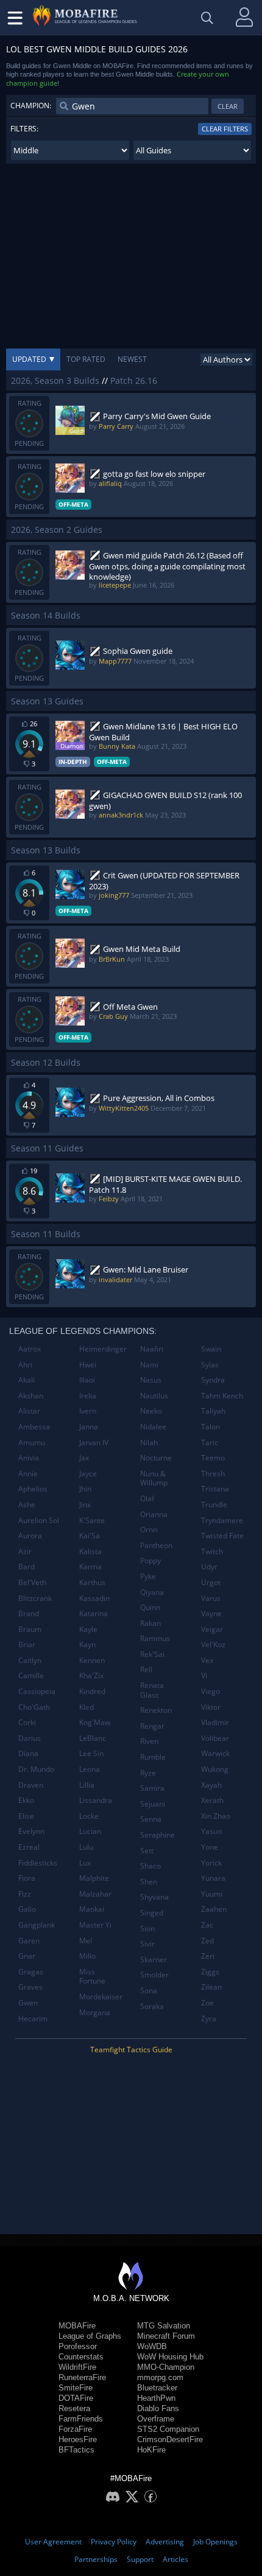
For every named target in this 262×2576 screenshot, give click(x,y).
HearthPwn (156, 2398)
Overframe (156, 2419)
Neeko (151, 1411)
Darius (30, 1738)
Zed (207, 1941)
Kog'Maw (95, 1722)
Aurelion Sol (39, 1520)
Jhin (85, 1489)
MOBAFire (77, 2326)
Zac (207, 1925)
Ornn (149, 1529)
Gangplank (37, 1925)
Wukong (215, 1769)
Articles (175, 2559)
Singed (152, 1913)
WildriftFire (77, 2367)
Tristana (215, 1489)
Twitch (212, 1551)
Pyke (148, 1576)
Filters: (24, 129)
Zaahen (214, 1909)
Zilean (211, 1987)
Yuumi (212, 1894)
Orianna (154, 1514)
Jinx (85, 1505)
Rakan (150, 1623)
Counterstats (81, 2357)
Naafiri (152, 1349)
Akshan (31, 1396)
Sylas (210, 1365)
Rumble (153, 1757)
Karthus (92, 1582)
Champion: (31, 106)
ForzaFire (75, 2429)
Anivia (29, 1458)
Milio (87, 1956)
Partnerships (96, 2559)
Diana (28, 1753)
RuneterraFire (82, 2377)
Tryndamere (222, 1520)
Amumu (32, 1442)
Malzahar (95, 1894)
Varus (211, 1598)
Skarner (154, 1960)
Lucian (90, 1831)
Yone (210, 1847)
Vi (204, 1675)
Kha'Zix (91, 1675)
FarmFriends (81, 2419)
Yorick (211, 1863)
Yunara (213, 1878)
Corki (27, 1722)
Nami (149, 1365)
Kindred (92, 1691)
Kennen (92, 1660)
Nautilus (154, 1396)
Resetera (74, 2408)
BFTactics (76, 2450)
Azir (25, 1551)
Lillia (87, 1785)
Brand (29, 1613)
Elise (26, 1816)
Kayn (87, 1644)
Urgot (211, 1582)
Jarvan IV (94, 1442)
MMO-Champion (166, 2367)
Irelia (88, 1396)
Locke (89, 1816)
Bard (27, 1567)
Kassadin (94, 1598)
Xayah (211, 1785)
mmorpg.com (160, 2377)
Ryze (148, 1773)
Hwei (88, 1365)
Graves (30, 1987)
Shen (149, 1882)
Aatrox (30, 1349)
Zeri (208, 1956)
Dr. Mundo (36, 1769)
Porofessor (78, 2346)
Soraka (152, 2006)
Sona (149, 1991)
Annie (28, 1474)
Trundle (214, 1505)
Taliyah (213, 1411)
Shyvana (154, 1897)
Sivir (147, 1944)
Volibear (215, 1738)
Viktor (211, 1707)
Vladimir (215, 1722)
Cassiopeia (37, 1691)
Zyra (209, 2019)
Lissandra (96, 1800)
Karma (90, 1567)
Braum (30, 1629)
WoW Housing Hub (170, 2357)
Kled (87, 1707)
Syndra (213, 1380)
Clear (228, 106)
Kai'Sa (90, 1536)
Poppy (150, 1561)
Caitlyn (30, 1660)
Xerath (212, 1800)
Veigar (212, 1629)
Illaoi (87, 1380)
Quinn (150, 1607)
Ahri (25, 1365)
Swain (211, 1349)
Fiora (27, 1878)
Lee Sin (91, 1753)
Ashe (27, 1505)
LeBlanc (93, 1738)
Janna (89, 1427)
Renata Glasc (152, 1690)
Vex (207, 1660)
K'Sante (92, 1520)
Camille (31, 1675)
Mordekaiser (101, 1997)
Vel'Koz (213, 1644)
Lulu (86, 1847)
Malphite (94, 1878)
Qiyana (152, 1592)
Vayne (211, 1613)
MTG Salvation (164, 2326)
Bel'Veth (32, 1582)
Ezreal (29, 1847)
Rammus (155, 1638)
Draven (31, 1785)
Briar (27, 1644)
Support (140, 2559)
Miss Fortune (92, 1977)
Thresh (213, 1474)
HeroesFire (78, 2439)
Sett (147, 1851)
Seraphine (158, 1835)
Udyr (209, 1567)
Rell (146, 1669)
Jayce (88, 1474)
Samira (152, 1788)
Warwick (215, 1753)
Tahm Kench (222, 1396)
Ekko (26, 1800)
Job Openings (215, 2542)
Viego (211, 1691)
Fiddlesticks (38, 1863)
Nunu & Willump (154, 1478)
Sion (147, 1929)
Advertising (165, 2542)
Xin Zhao (216, 1816)
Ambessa (34, 1427)
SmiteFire (76, 2388)
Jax (84, 1458)
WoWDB (152, 2346)
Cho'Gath (34, 1707)
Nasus (151, 1380)
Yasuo (211, 1831)
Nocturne (156, 1458)
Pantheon (156, 1545)
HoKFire (151, 2450)
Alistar (29, 1411)
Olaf (147, 1498)
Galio (27, 1909)
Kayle (88, 1629)
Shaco (150, 1866)
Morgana (95, 2012)
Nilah (149, 1442)
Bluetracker (157, 2388)
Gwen (28, 2003)
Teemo (213, 1458)
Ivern (88, 1411)
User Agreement (53, 2542)
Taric (210, 1442)
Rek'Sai (152, 1654)
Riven (149, 1741)
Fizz (25, 1894)
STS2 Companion (168, 2429)
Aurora (30, 1536)
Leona (90, 1769)
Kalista (90, 1551)
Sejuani (153, 1804)
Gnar (27, 1956)
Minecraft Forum (166, 2336)
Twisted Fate (222, 1536)
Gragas (31, 1972)
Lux (85, 1863)
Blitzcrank (35, 1598)
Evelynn (31, 1831)
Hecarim (33, 2019)
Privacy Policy (114, 2542)
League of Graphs (90, 2336)
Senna (151, 1819)
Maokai (92, 1909)
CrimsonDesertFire (170, 2439)
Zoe (207, 2003)
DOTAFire (76, 2398)
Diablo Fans (158, 2408)
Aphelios (33, 1489)
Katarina (94, 1613)
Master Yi (95, 1925)
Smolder (154, 1975)
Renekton (156, 1710)
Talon (211, 1427)
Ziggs (210, 1972)
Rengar (152, 1726)
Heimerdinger (103, 1349)
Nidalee (153, 1427)
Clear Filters (225, 129)
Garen (29, 1941)
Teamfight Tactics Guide (131, 2050)
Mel (86, 1941)
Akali (27, 1380)
